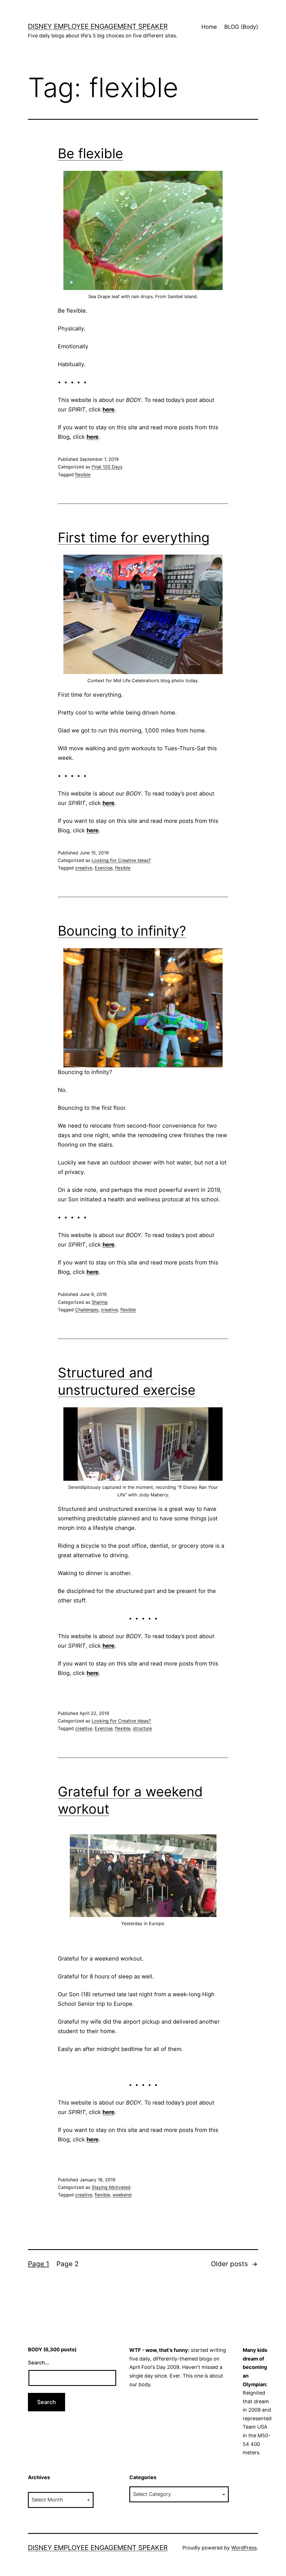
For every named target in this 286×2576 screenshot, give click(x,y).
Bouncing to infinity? (122, 931)
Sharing (100, 1302)
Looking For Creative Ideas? (121, 860)
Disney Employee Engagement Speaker (98, 26)
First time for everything (134, 537)
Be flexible (90, 153)
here (109, 409)
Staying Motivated (111, 2187)
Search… (39, 2363)
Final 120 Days (107, 467)
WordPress (244, 2548)
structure (142, 1728)
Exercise (104, 868)
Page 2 (68, 2264)
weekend (122, 2195)
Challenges (87, 1310)
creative (84, 868)
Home (209, 27)
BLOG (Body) (241, 27)
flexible (83, 475)
